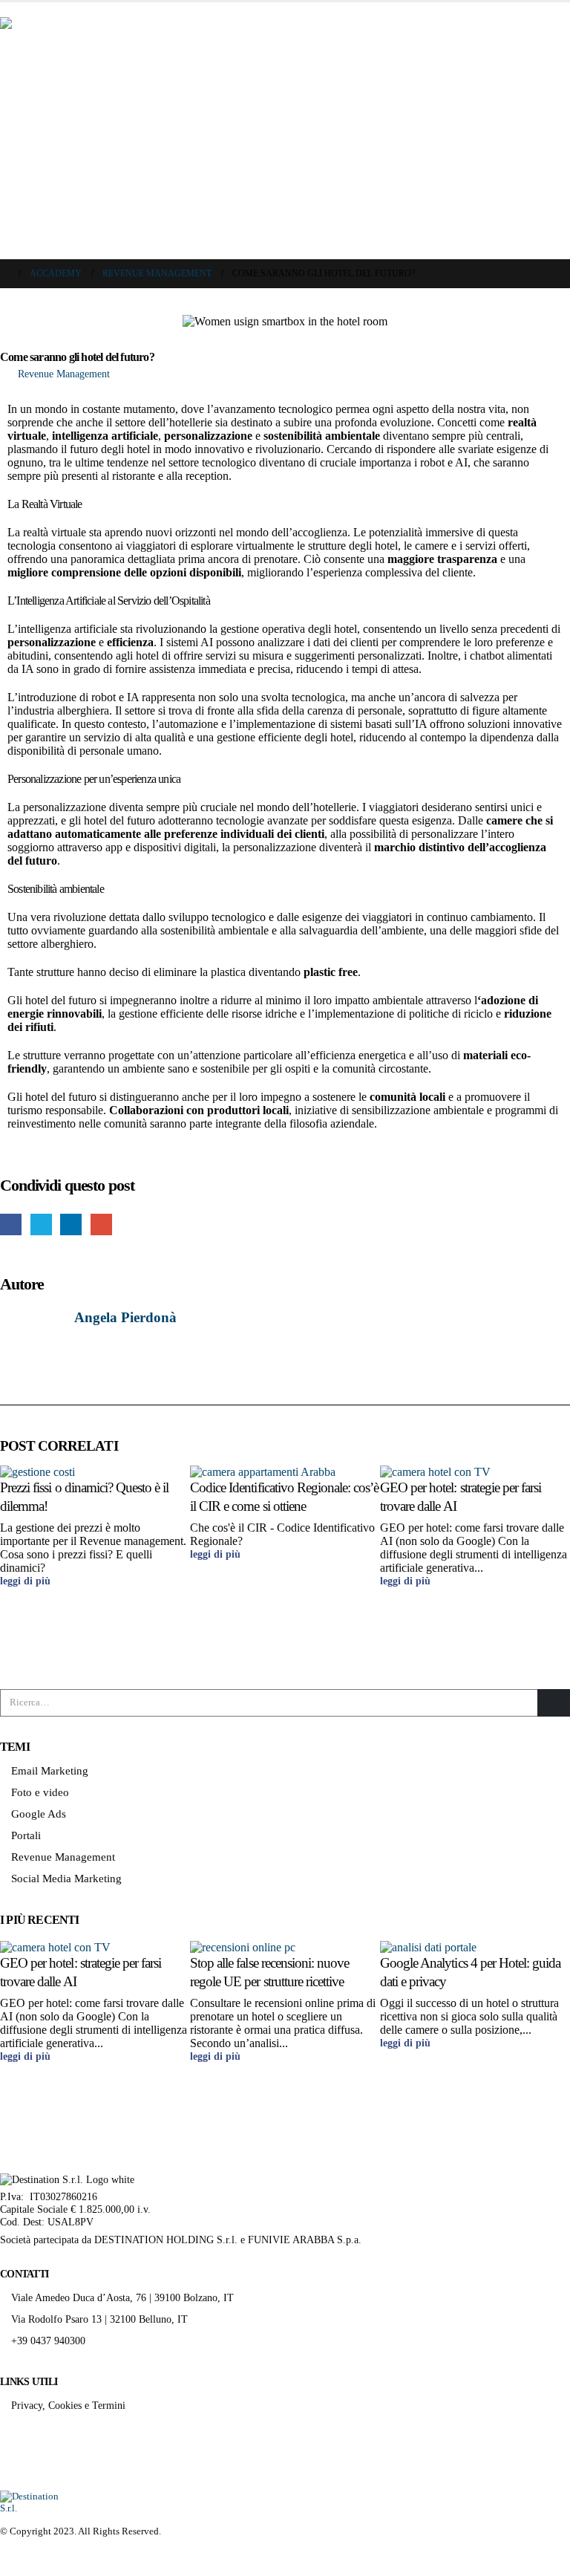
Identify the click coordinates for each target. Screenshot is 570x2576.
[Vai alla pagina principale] (4, 274)
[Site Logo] (30, 2501)
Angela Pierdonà (125, 1317)
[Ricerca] (554, 1702)
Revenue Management (64, 374)
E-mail (101, 1224)
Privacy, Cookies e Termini (68, 2405)
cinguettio (41, 1224)
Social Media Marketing (66, 1879)
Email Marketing (50, 1771)
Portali (26, 1835)
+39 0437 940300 (48, 2341)
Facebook (11, 1224)
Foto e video (40, 1792)
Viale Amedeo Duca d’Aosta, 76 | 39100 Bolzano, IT (122, 2297)
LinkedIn (71, 1224)
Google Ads (39, 1814)
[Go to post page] (43, 1471)
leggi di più (27, 1581)
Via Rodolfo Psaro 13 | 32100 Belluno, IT (99, 2319)
